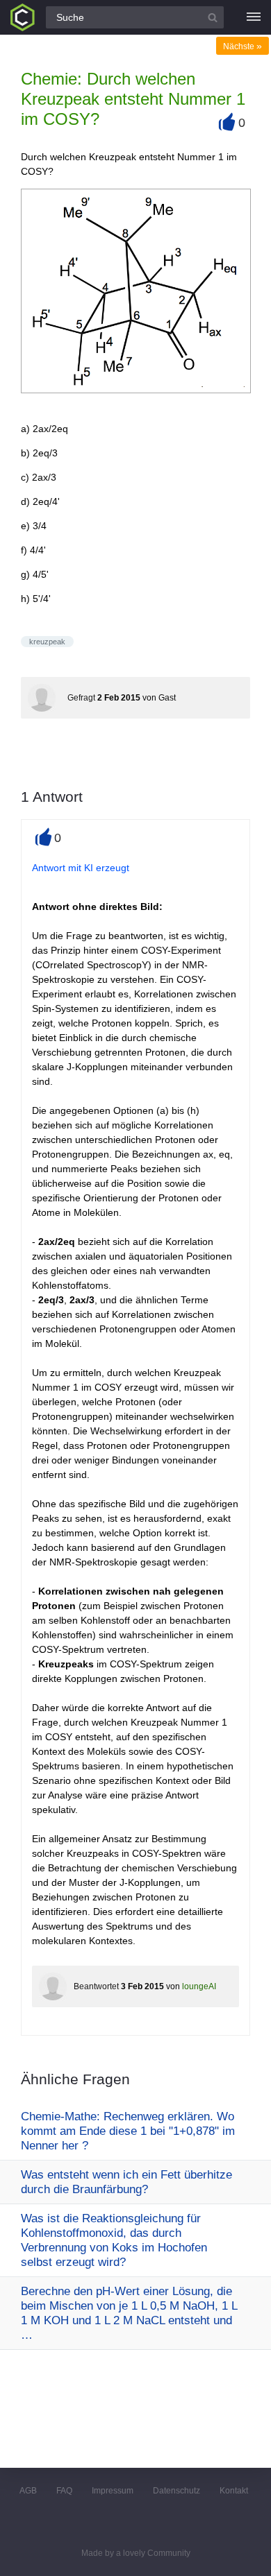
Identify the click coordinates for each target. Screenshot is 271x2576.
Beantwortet (96, 1986)
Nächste (243, 46)
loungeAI (199, 1986)
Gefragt (81, 698)
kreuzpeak (47, 642)
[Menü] (254, 17)
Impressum (113, 2491)
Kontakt (234, 2491)
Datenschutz (176, 2491)
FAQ (64, 2491)
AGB (28, 2491)
